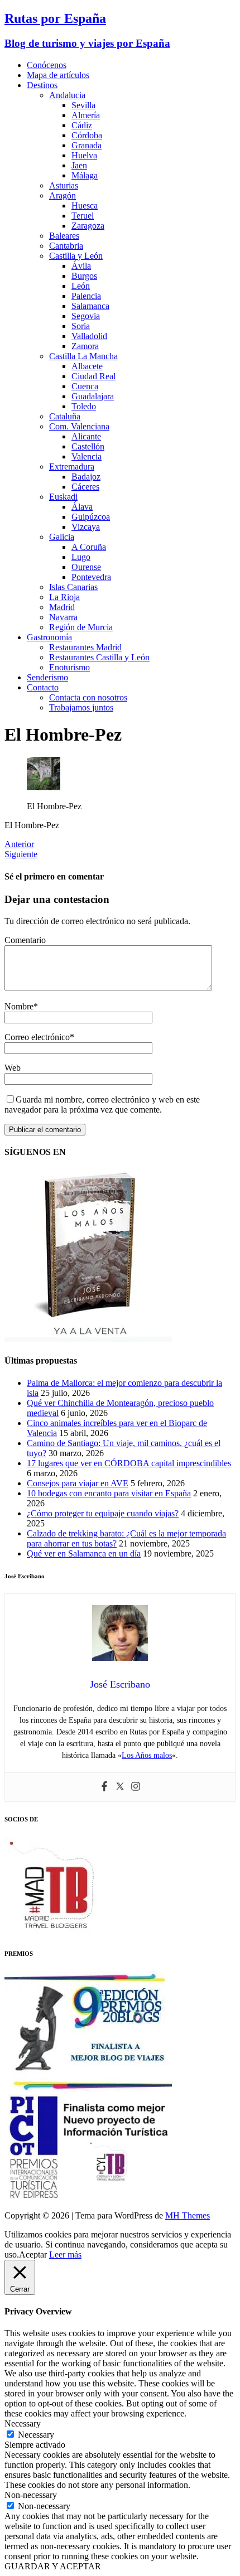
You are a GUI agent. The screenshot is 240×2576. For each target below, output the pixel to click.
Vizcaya (86, 527)
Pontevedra (91, 577)
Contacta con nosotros (88, 697)
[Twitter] (120, 1787)
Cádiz (82, 125)
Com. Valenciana (79, 426)
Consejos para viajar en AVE (78, 1483)
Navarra (63, 617)
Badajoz (86, 477)
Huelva (84, 155)
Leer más (65, 2254)
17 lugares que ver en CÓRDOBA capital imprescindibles (129, 1463)
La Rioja (64, 597)
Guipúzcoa (91, 517)
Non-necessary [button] (31, 2495)
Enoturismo (69, 667)
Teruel (83, 216)
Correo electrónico (37, 1037)
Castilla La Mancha (83, 356)
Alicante (86, 436)
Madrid (62, 607)
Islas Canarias (73, 587)
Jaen (79, 165)
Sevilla (83, 105)
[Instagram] (136, 1787)
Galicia (62, 537)
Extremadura (72, 467)
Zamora (85, 346)
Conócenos (47, 65)
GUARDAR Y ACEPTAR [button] (53, 2566)
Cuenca (85, 386)
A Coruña (89, 547)
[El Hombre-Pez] (44, 787)
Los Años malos (147, 1755)
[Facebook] (104, 1787)
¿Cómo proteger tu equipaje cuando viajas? (103, 1513)
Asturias (64, 185)
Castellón (88, 446)
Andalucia (67, 95)
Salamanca (90, 306)
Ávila (81, 266)
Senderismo (47, 677)
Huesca (85, 206)
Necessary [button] (23, 2423)
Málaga (85, 175)
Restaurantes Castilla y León (99, 657)
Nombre (19, 1006)
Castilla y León (76, 256)
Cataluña (65, 416)
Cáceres (85, 487)
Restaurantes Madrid (85, 647)
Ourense (86, 567)
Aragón (63, 195)
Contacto (43, 687)
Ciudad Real (93, 376)
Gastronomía (49, 637)
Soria (81, 326)
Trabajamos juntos (81, 707)
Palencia (86, 296)
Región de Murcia (81, 627)
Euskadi (63, 497)
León (81, 286)
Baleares (64, 236)
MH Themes (188, 2215)
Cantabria (66, 246)
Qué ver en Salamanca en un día (84, 1553)
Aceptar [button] (33, 2254)
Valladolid (89, 336)
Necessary (36, 2435)
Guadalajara (93, 396)
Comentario (25, 940)
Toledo (84, 406)
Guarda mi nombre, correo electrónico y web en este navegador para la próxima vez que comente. (102, 1105)
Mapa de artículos (58, 75)
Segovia (86, 316)
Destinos (42, 85)
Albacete (87, 366)
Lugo (81, 557)
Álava (82, 507)
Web (13, 1068)
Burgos (84, 276)
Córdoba (87, 135)
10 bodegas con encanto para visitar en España (109, 1493)
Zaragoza (88, 226)
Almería (86, 115)
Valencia (87, 456)
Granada (87, 145)
